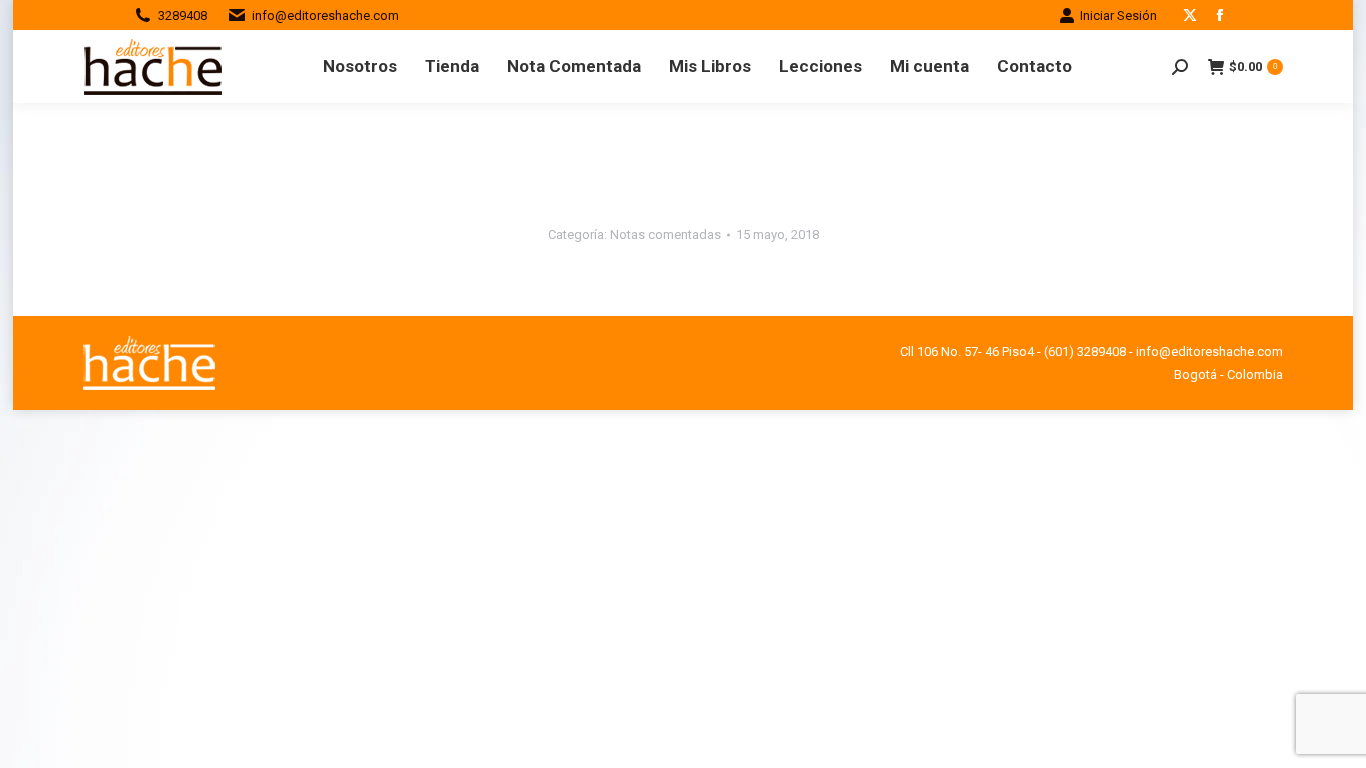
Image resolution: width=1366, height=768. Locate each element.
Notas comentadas (665, 234)
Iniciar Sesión (1118, 15)
